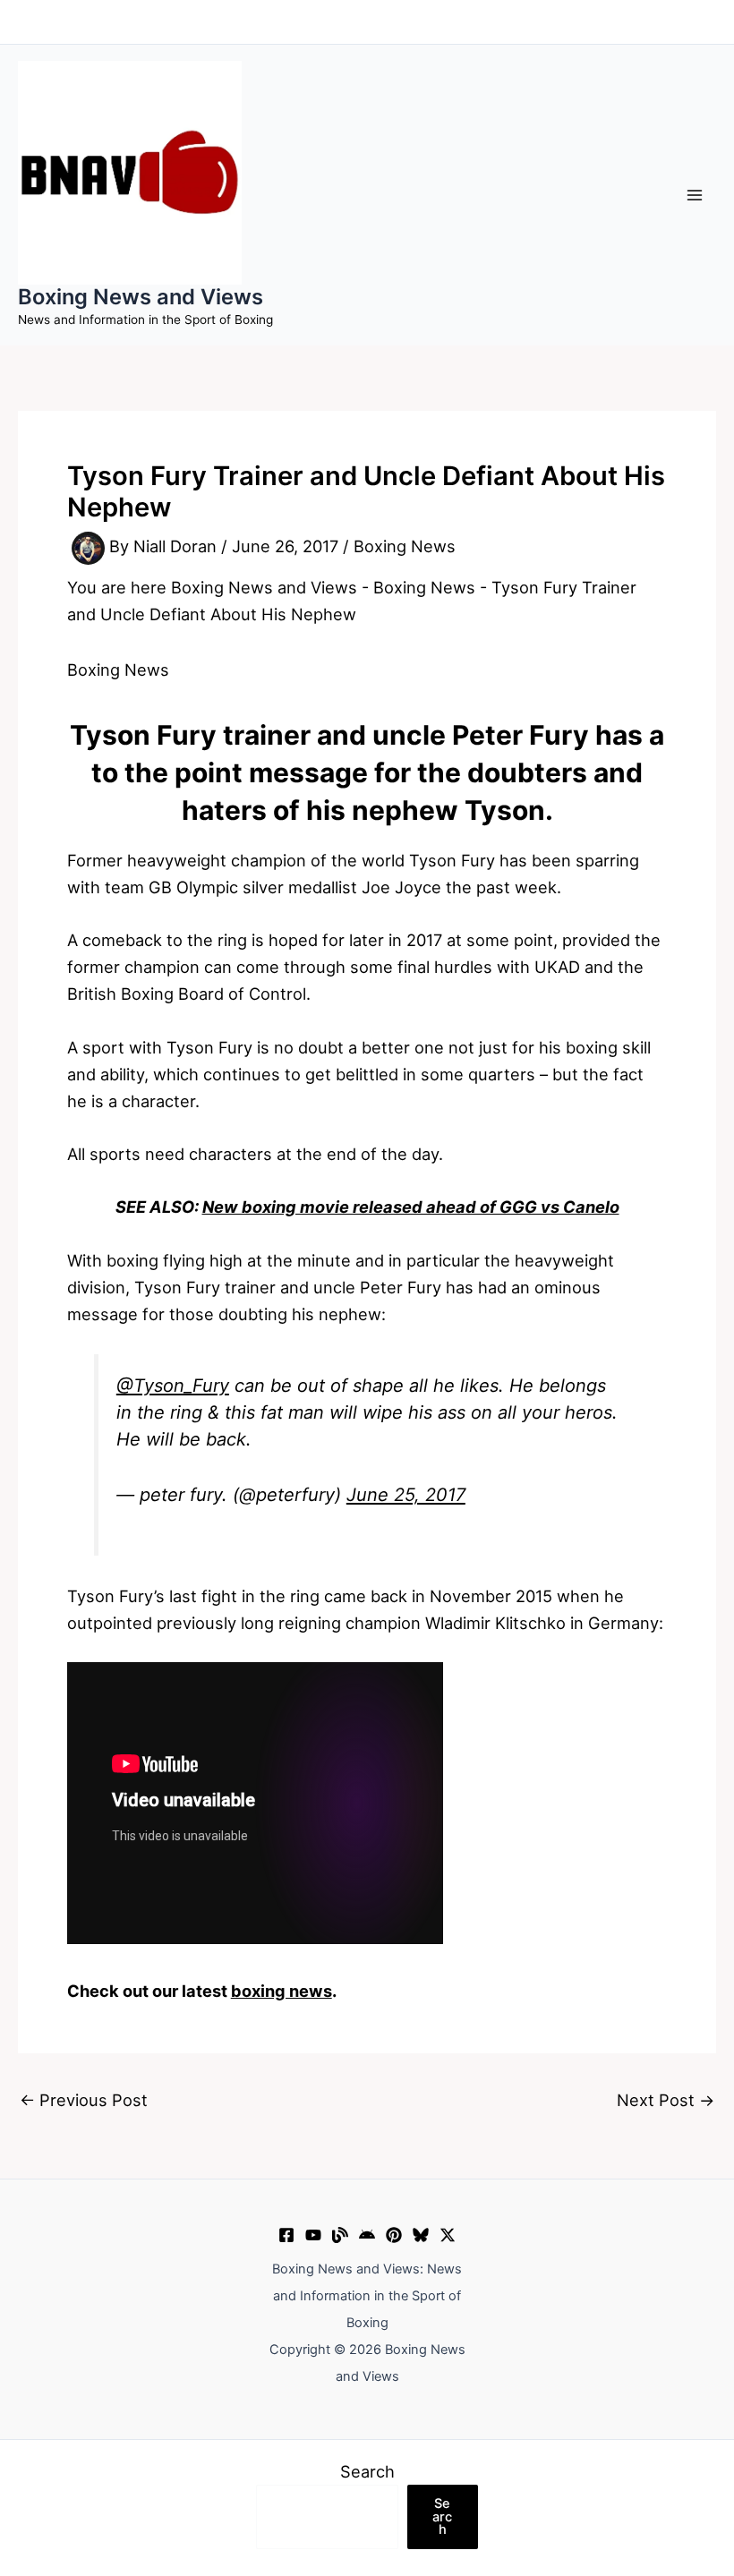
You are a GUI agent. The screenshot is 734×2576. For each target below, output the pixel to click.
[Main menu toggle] (695, 195)
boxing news (282, 1991)
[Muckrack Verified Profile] (340, 2235)
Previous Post (84, 2100)
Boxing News (405, 547)
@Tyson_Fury (173, 1386)
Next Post (666, 2100)
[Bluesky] (421, 2235)
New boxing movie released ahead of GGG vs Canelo (411, 1207)
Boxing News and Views (141, 297)
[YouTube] (313, 2235)
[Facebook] (286, 2235)
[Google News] (367, 2235)
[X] (448, 2235)
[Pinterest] (394, 2235)
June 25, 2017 (406, 1495)
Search (367, 2471)
